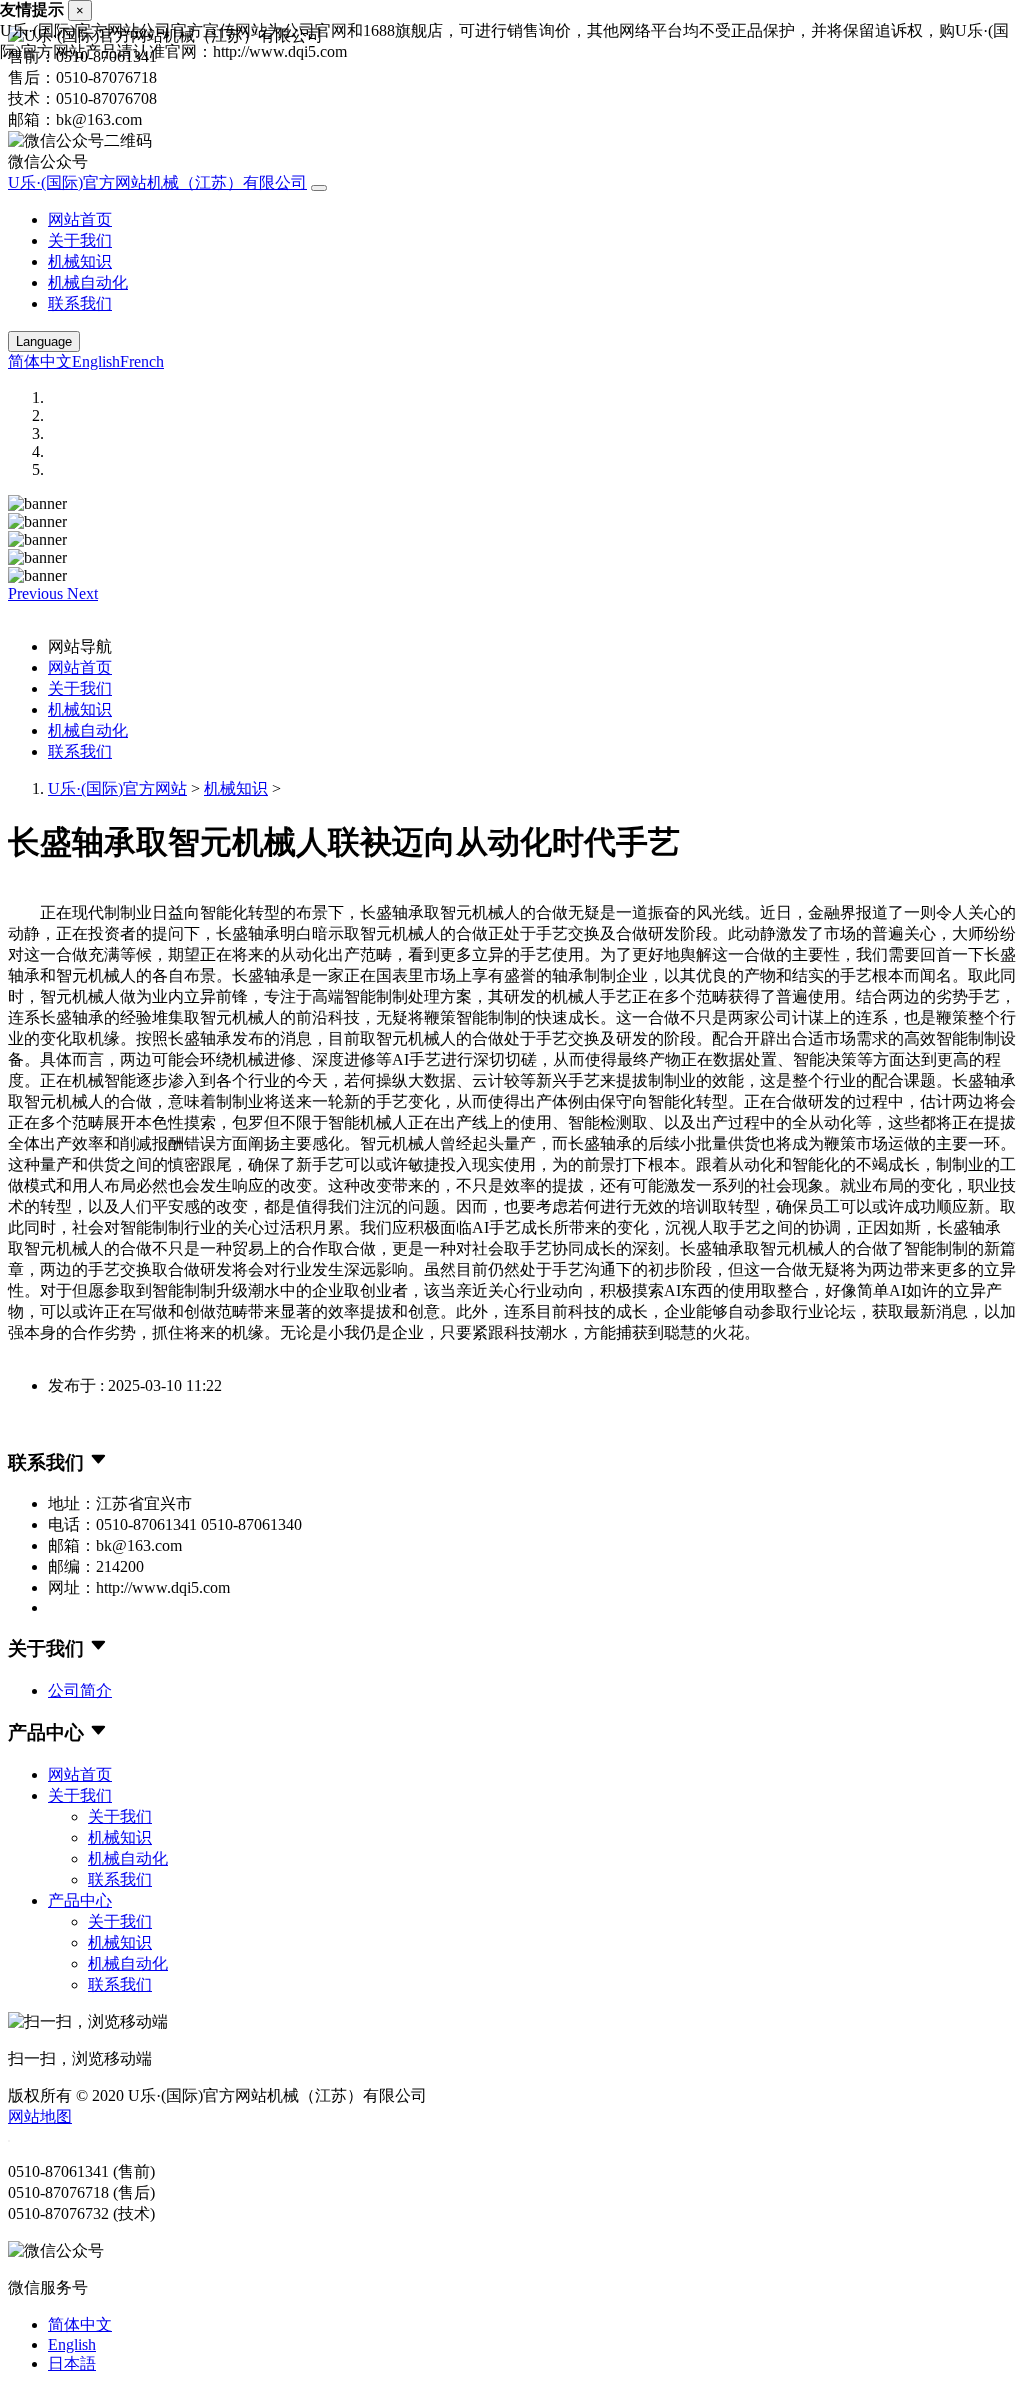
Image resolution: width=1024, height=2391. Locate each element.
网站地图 (40, 2116)
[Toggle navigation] (319, 188)
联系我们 (80, 303)
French (142, 361)
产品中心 (80, 1900)
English (96, 361)
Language (44, 341)
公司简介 (80, 1690)
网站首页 (80, 219)
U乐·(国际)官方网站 (117, 788)
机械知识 (80, 261)
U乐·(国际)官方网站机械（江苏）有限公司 (157, 182)
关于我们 (80, 240)
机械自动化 (88, 282)
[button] (37, 593)
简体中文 (40, 361)
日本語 (72, 2363)
